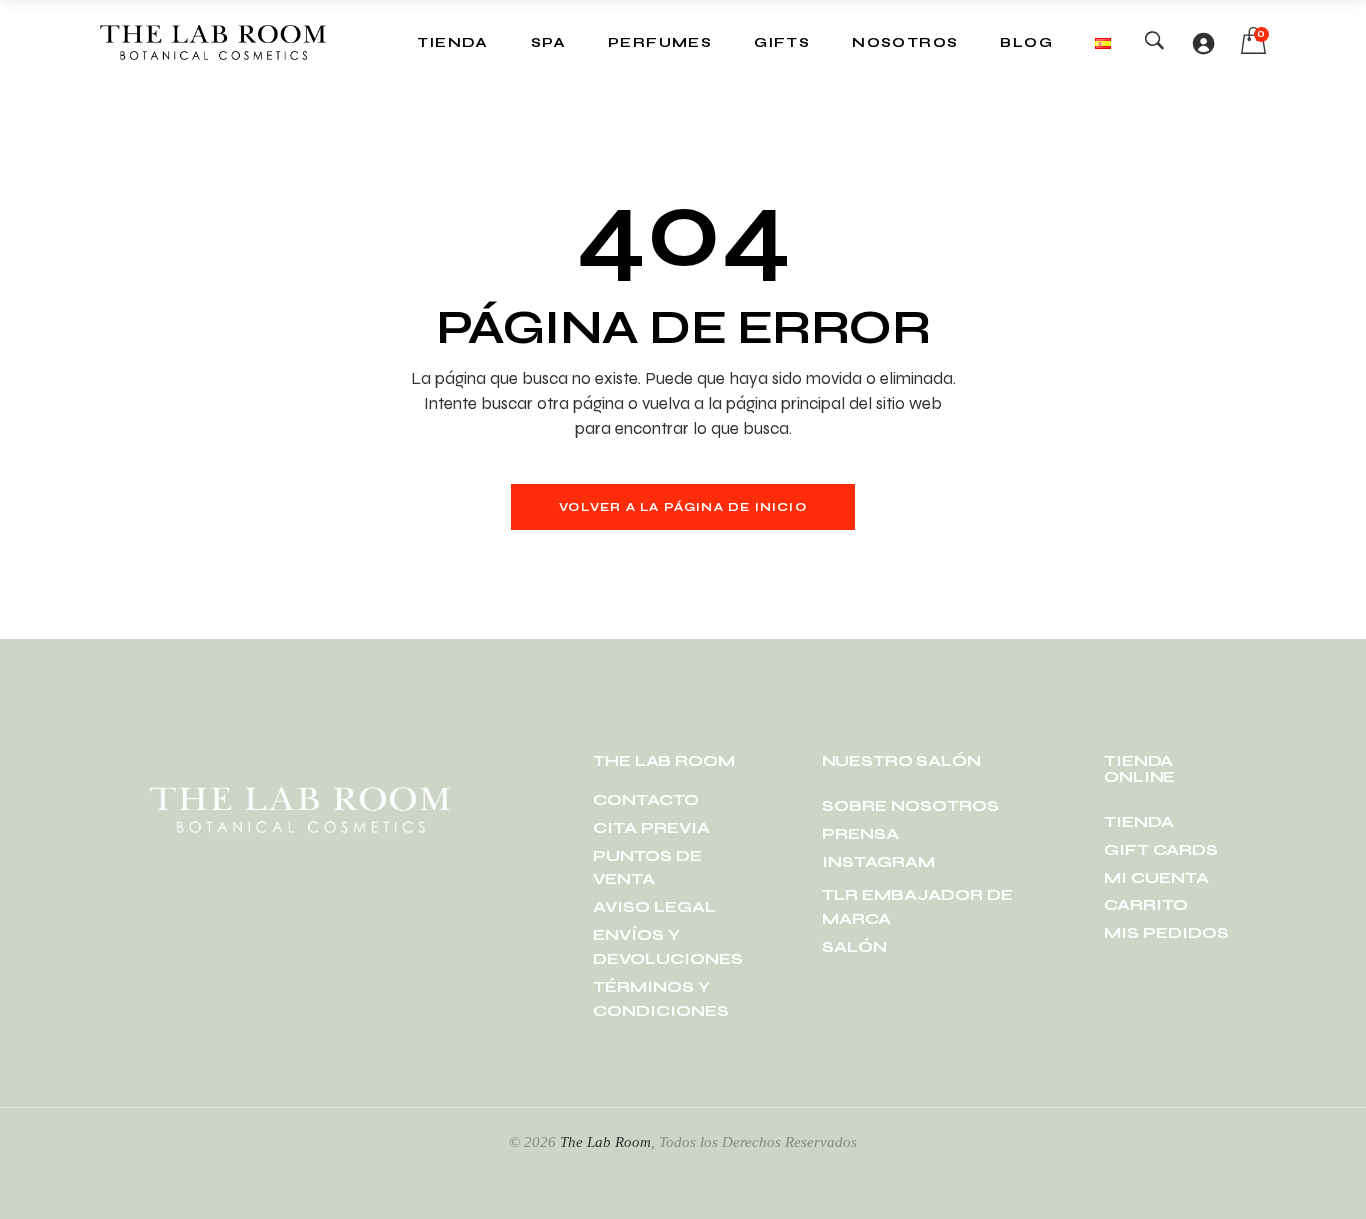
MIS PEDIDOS (1166, 932)
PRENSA (860, 833)
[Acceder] (1203, 43)
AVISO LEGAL (654, 906)
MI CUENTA (1156, 877)
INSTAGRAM (878, 861)
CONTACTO (646, 799)
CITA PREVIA (651, 827)
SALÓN (854, 946)
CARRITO (1146, 904)
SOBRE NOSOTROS (910, 805)
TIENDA (1139, 821)
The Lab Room (605, 1142)
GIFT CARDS (1161, 849)
